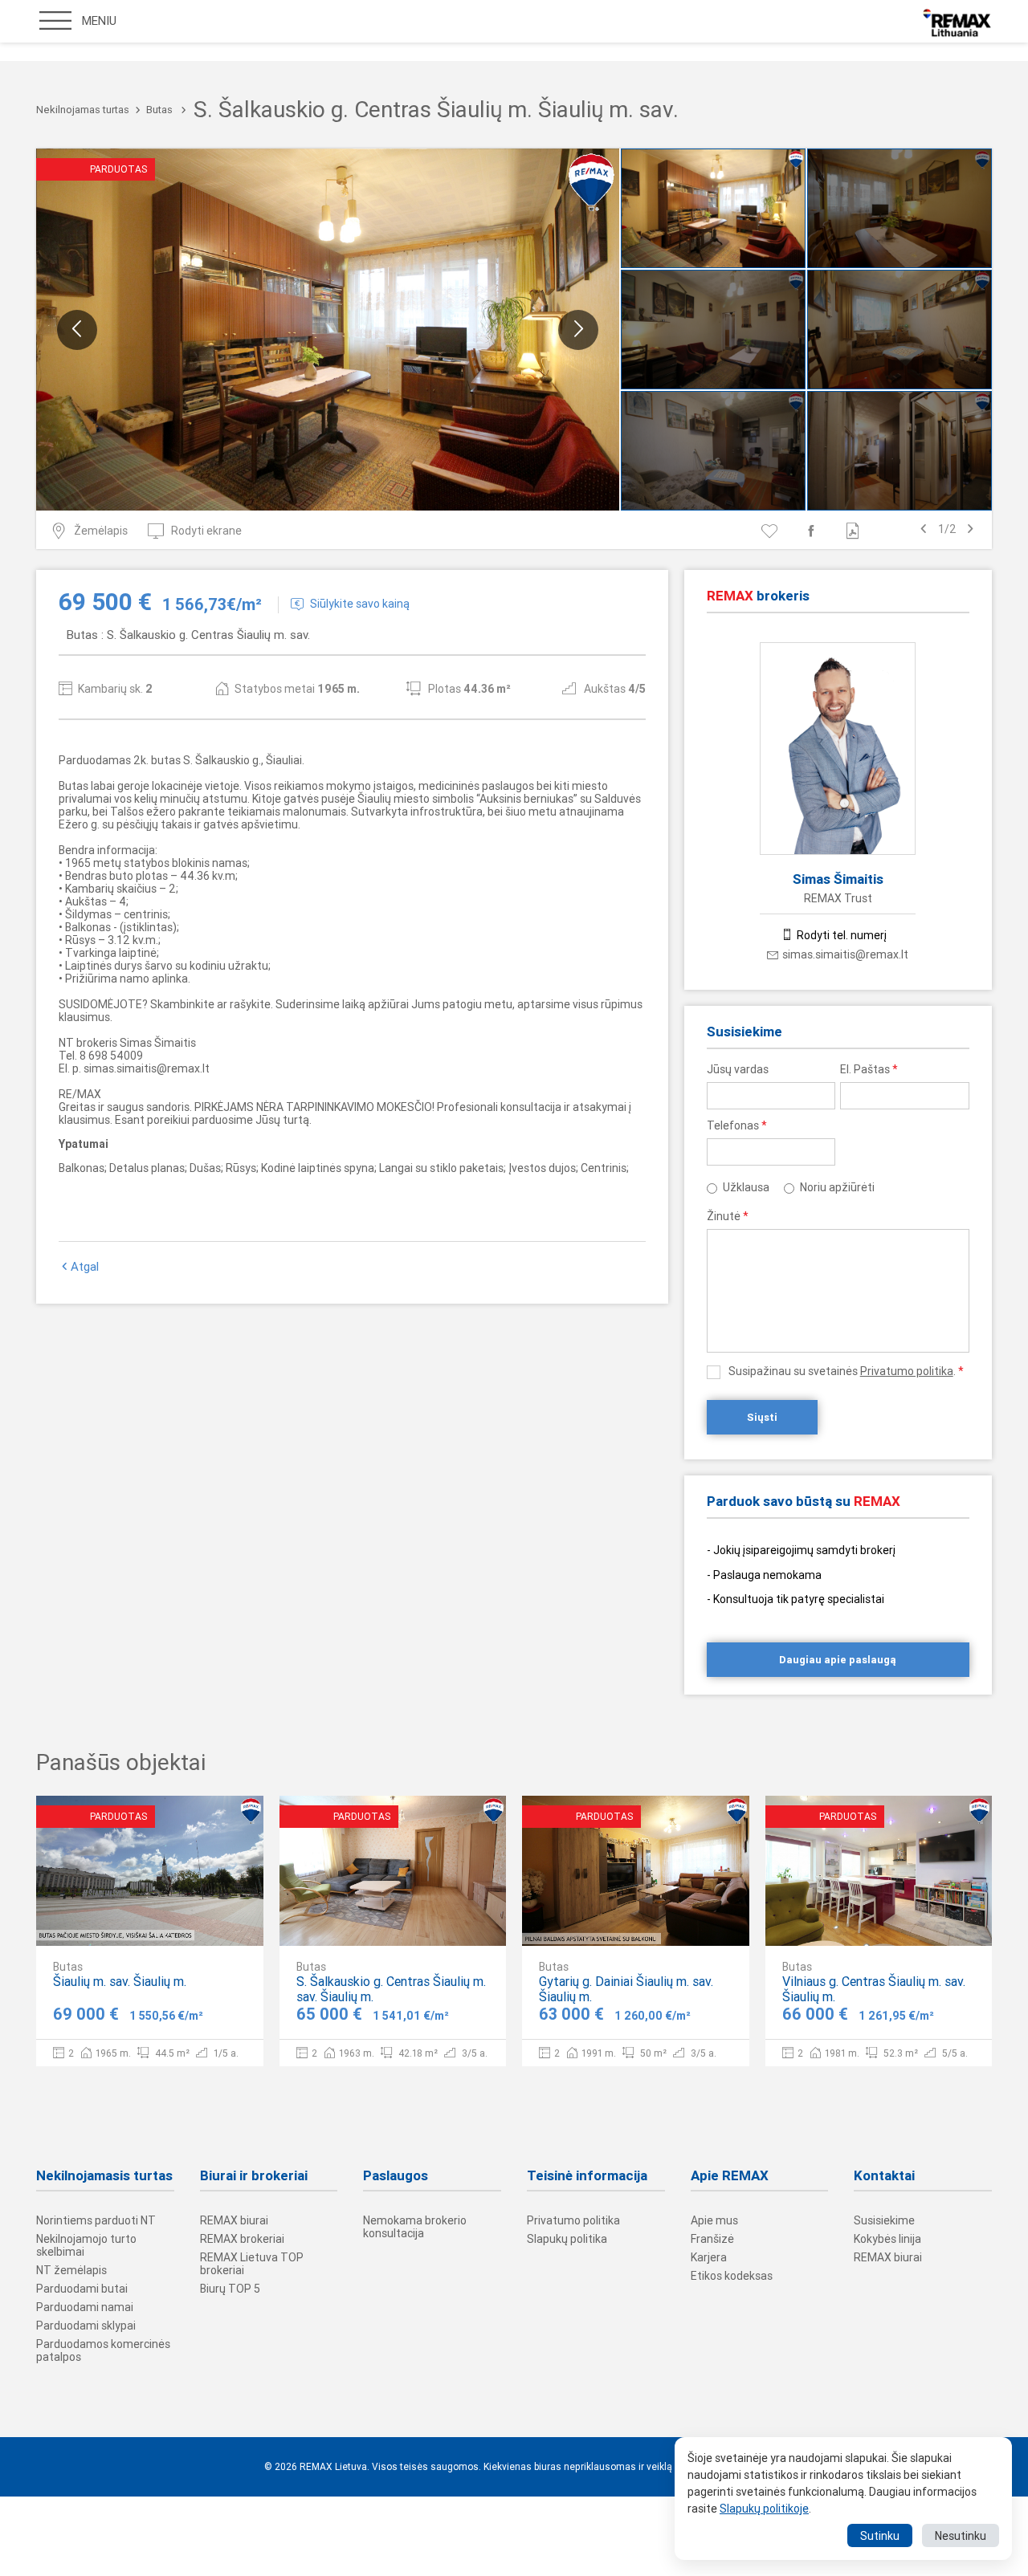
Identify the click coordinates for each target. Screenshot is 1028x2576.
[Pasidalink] (814, 531)
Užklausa (746, 1187)
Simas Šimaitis (838, 879)
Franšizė (712, 2239)
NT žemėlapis (71, 2270)
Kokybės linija (887, 2239)
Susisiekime (884, 2220)
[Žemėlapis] (202, 1920)
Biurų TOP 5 (230, 2289)
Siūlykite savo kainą (360, 604)
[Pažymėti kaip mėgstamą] (772, 531)
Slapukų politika (567, 2239)
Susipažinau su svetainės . (846, 1371)
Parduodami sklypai (86, 2326)
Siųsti (762, 1417)
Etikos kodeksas (732, 2276)
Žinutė (728, 1216)
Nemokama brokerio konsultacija (415, 2227)
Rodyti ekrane (206, 531)
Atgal (85, 1267)
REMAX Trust (838, 898)
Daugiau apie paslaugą (838, 1660)
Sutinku (880, 2536)
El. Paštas (869, 1069)
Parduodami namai (85, 2307)
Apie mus (714, 2220)
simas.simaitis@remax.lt (845, 954)
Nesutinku (961, 2536)
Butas (159, 110)
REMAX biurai (234, 2220)
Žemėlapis (101, 531)
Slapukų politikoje (764, 2509)
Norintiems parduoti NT (96, 2220)
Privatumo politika (907, 1371)
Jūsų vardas (738, 1069)
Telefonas (737, 1125)
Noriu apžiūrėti (837, 1187)
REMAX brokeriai (242, 2239)
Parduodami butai (82, 2289)
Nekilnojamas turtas (83, 110)
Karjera (709, 2257)
